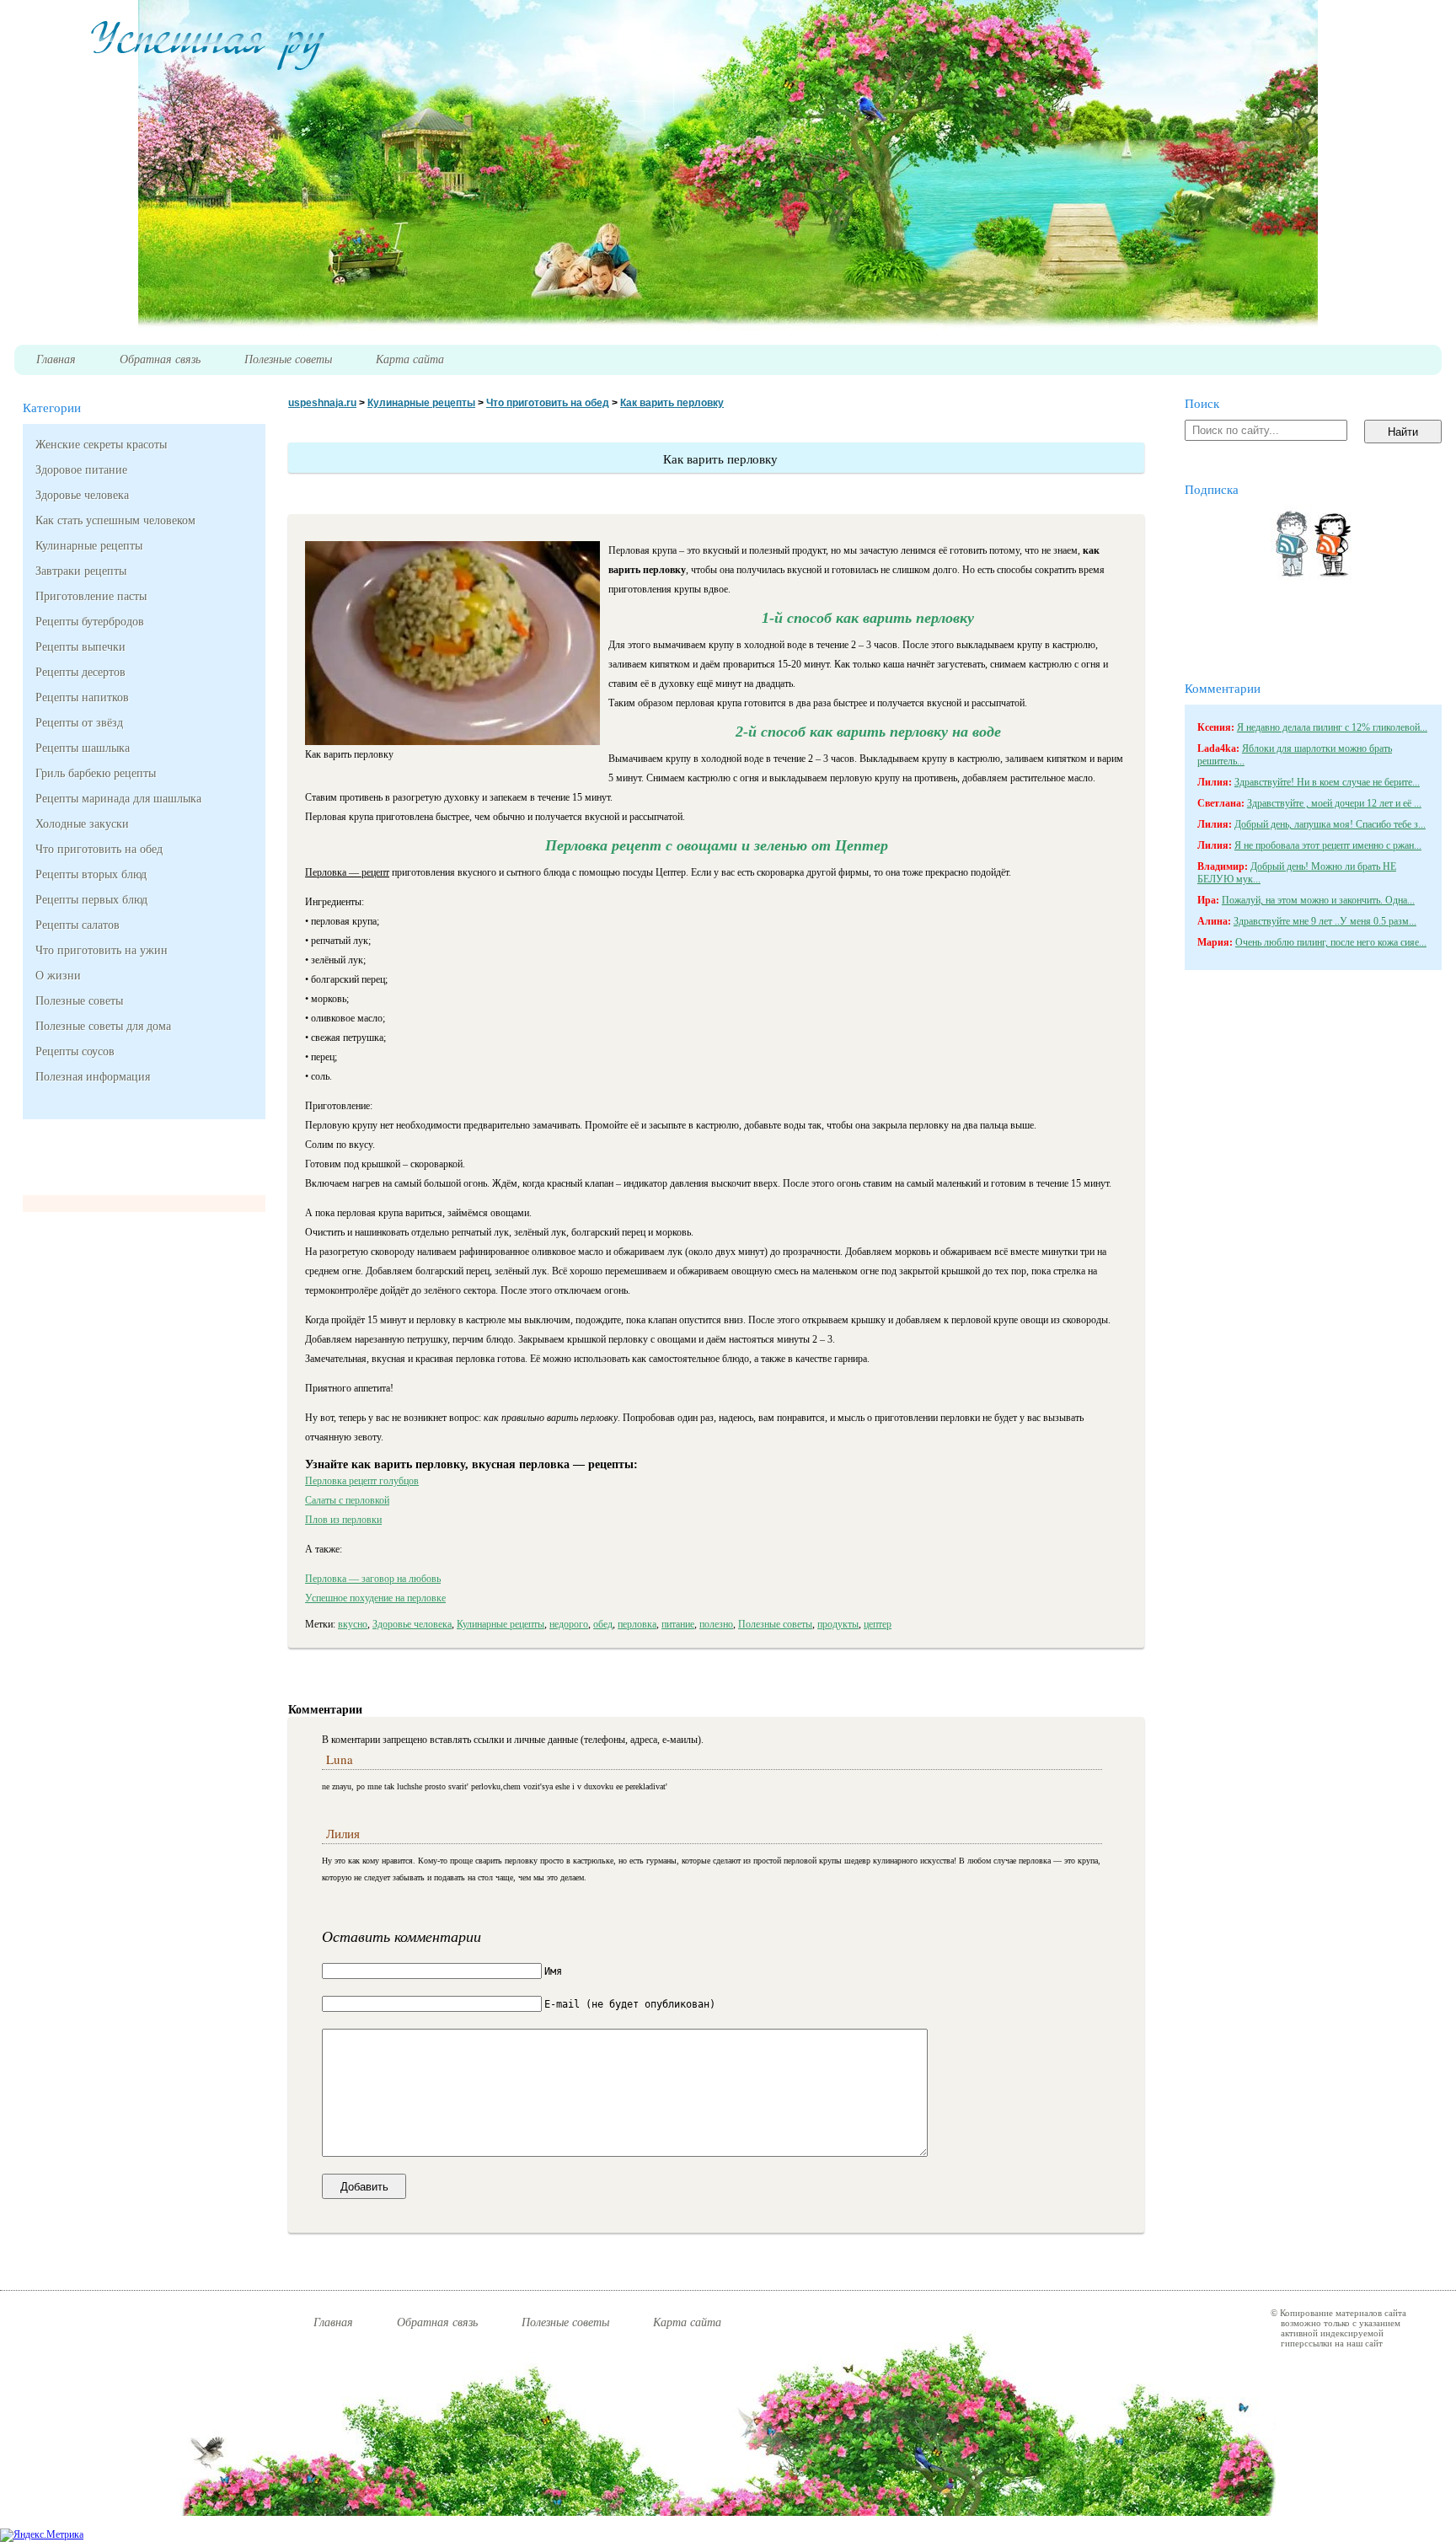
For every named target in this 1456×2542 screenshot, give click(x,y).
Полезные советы (79, 1001)
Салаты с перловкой (347, 1500)
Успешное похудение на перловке (375, 1598)
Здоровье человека (82, 495)
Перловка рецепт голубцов (362, 1481)
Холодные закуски (82, 824)
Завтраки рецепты (81, 571)
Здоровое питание (81, 470)
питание (678, 1624)
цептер (878, 1624)
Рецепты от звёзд (79, 723)
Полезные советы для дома (103, 1026)
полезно (716, 1624)
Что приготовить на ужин (102, 950)
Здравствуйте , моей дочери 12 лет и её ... (1334, 803)
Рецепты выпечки (80, 647)
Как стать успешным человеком (115, 520)
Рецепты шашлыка (83, 748)
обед (603, 1624)
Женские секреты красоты (101, 445)
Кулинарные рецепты (89, 546)
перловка (637, 1624)
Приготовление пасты (91, 596)
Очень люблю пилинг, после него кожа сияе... (1331, 942)
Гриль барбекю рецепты (96, 773)
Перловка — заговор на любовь (373, 1579)
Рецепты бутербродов (90, 622)
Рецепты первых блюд (91, 900)
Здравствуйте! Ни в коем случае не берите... (1327, 782)
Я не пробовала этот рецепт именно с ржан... (1328, 845)
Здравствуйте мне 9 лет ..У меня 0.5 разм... (1325, 921)
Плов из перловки (343, 1520)
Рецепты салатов (78, 925)
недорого (569, 1624)
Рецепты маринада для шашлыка (118, 799)
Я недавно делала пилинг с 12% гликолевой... (1332, 727)
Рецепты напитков (82, 697)
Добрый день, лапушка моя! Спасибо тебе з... (1330, 824)
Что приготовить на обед (99, 849)
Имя (553, 1971)
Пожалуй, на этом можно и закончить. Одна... (1318, 900)
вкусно (353, 1624)
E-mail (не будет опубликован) (630, 2004)
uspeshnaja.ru (322, 403)
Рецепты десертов (80, 672)
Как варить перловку (672, 403)
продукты (838, 1624)
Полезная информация (93, 1077)
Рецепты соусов (75, 1051)
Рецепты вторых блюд (91, 874)
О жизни (58, 976)
